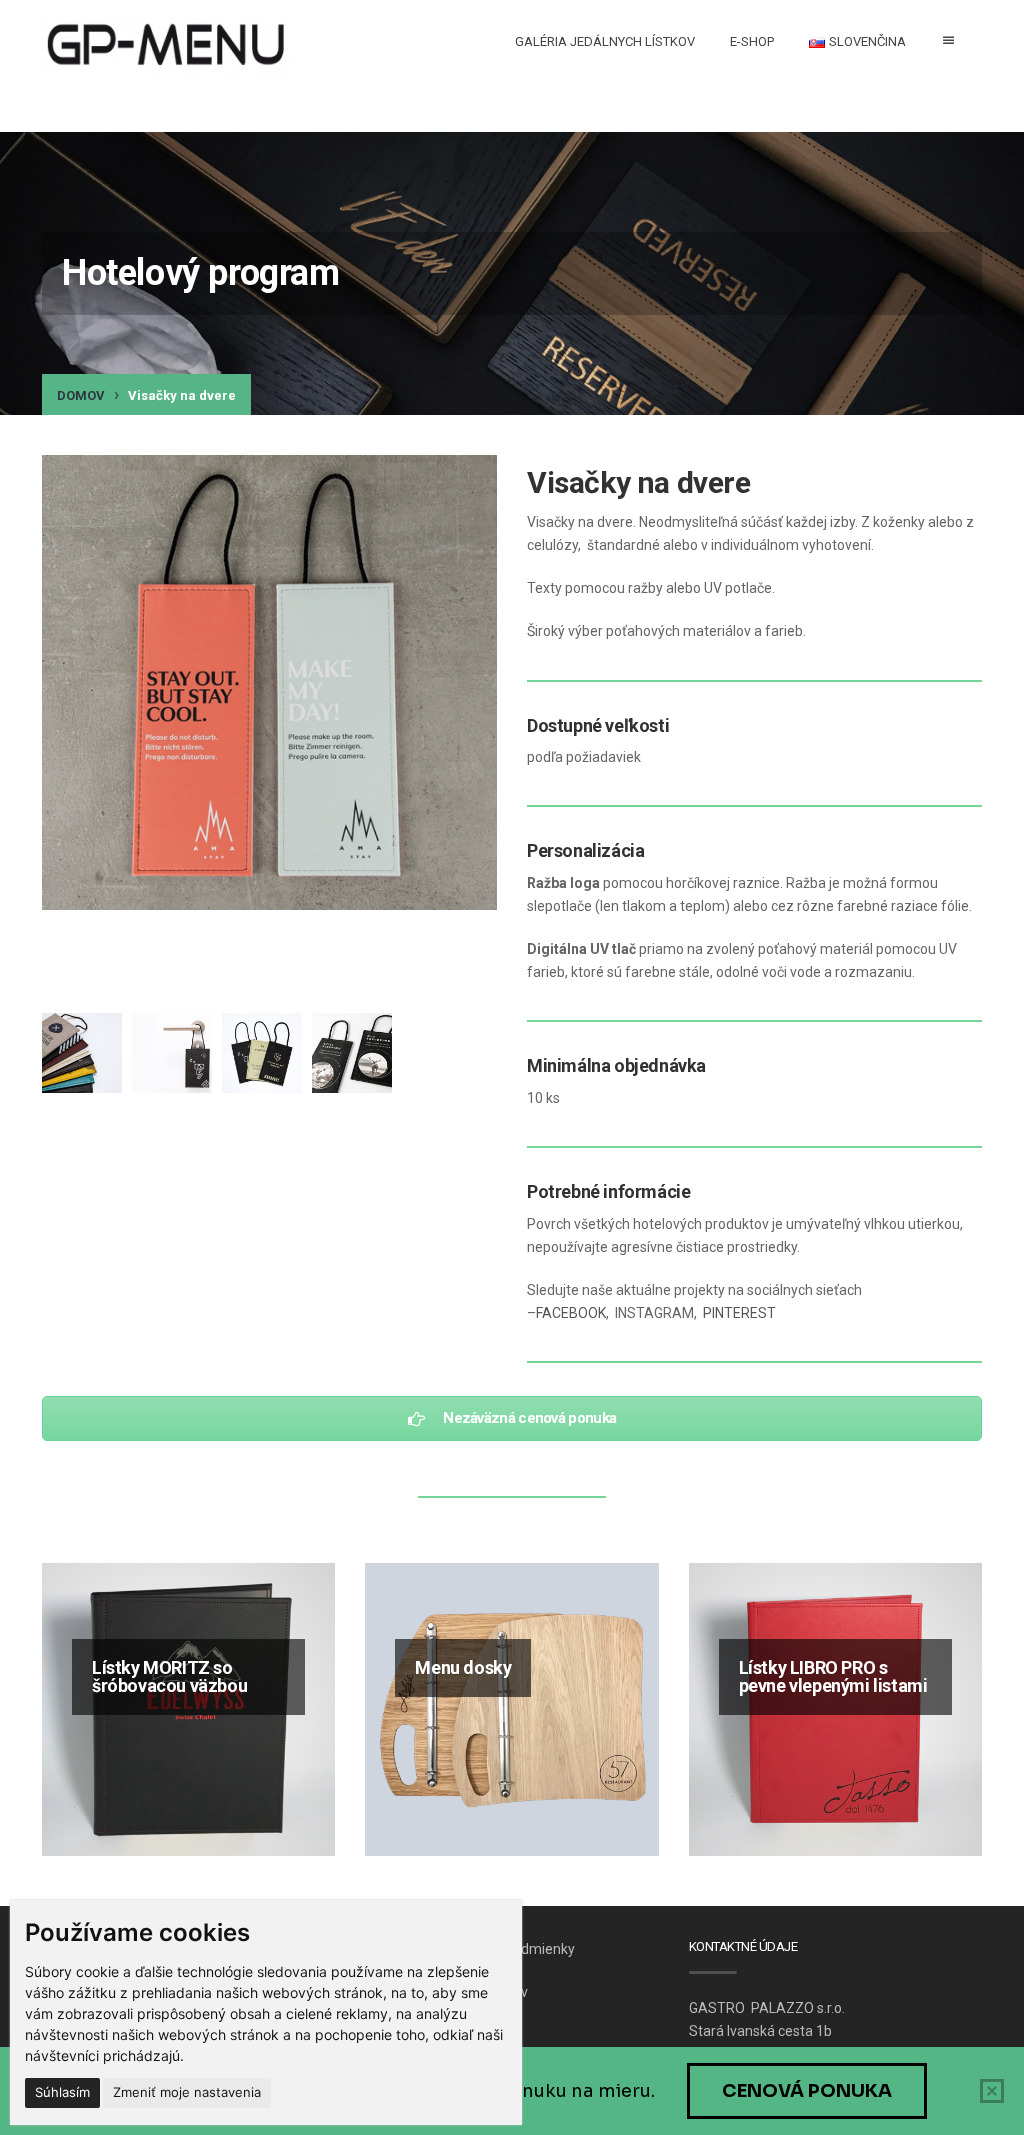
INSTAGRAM (654, 1313)
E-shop (752, 41)
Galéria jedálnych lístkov (605, 41)
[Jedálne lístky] (167, 46)
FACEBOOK (571, 1313)
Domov (81, 395)
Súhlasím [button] (62, 2092)
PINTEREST (739, 1313)
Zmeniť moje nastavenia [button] (187, 2092)
